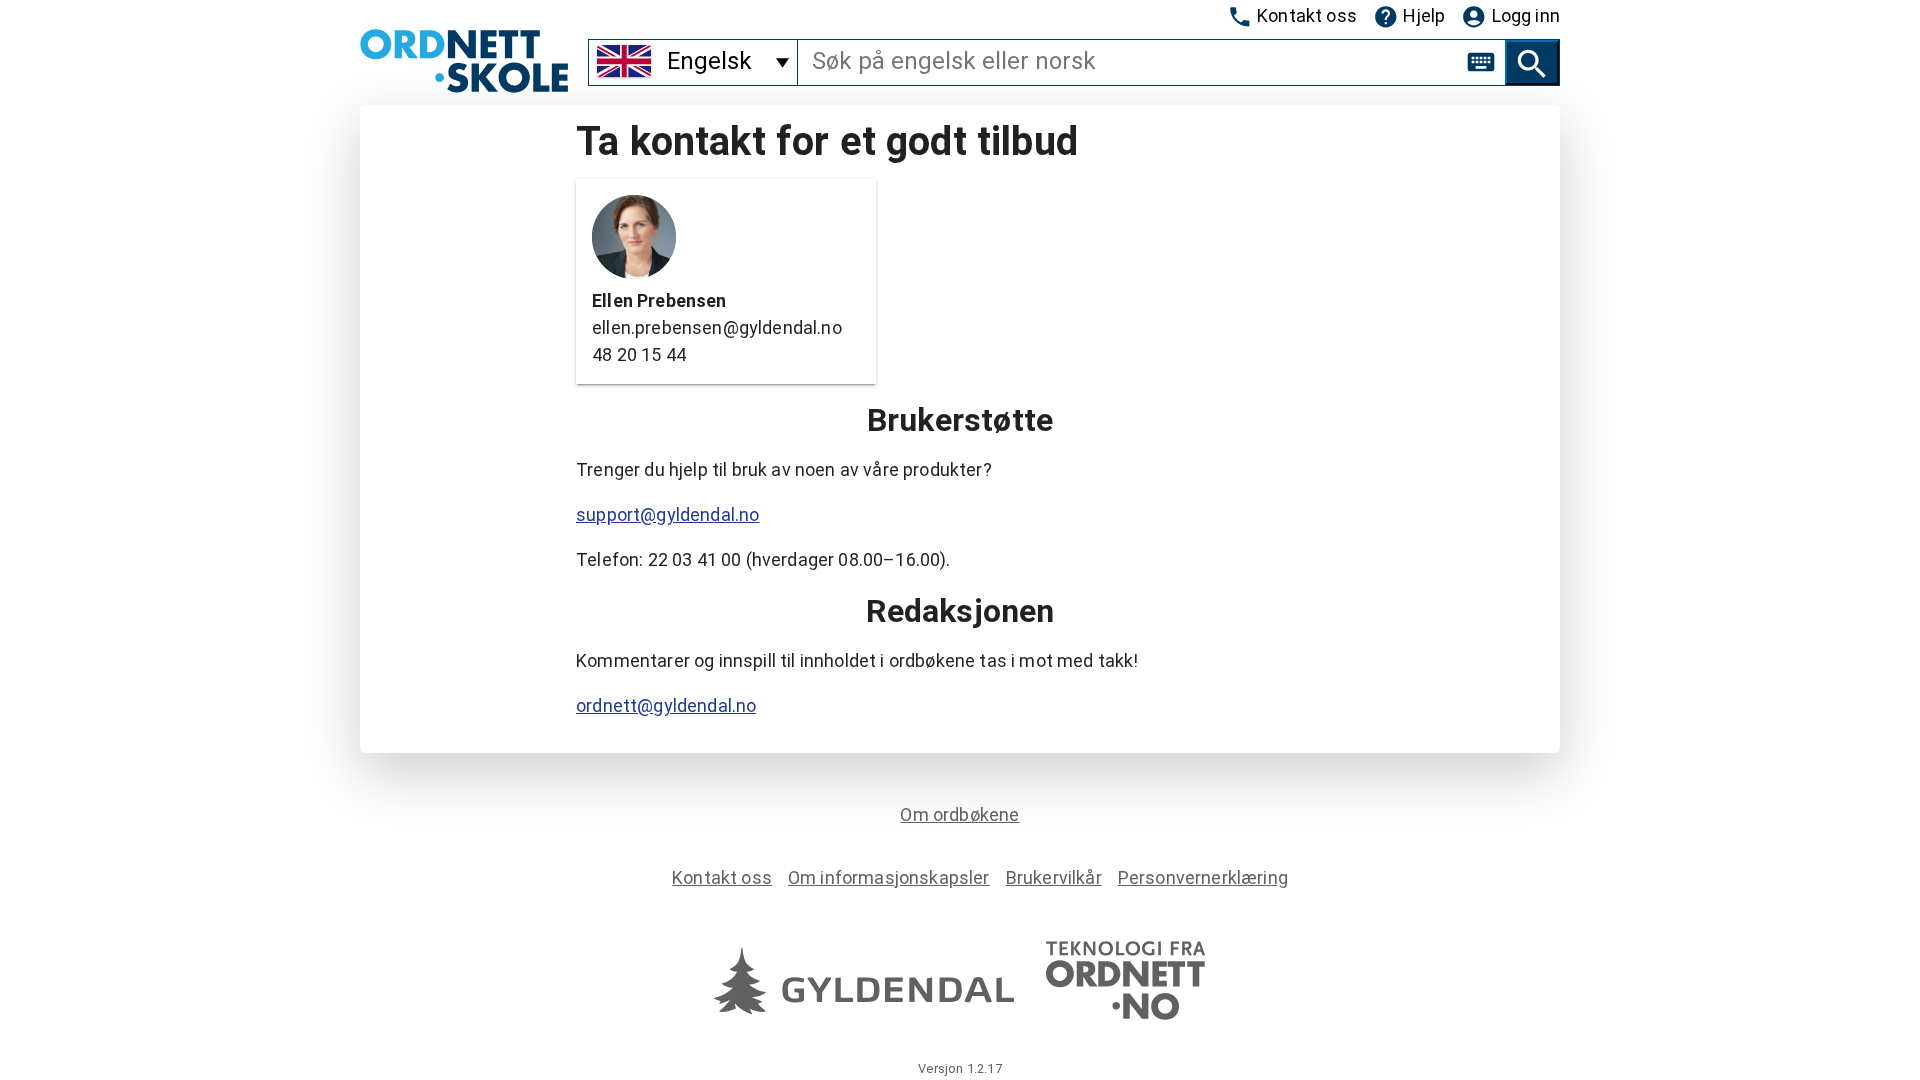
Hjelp (1424, 15)
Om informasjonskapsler (889, 877)
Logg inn (1526, 15)
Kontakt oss (1307, 15)
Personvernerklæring (1203, 877)
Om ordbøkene (959, 814)
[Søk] (1532, 62)
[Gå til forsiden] (464, 86)
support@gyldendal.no (667, 514)
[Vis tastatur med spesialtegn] (1481, 61)
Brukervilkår (1054, 877)
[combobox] (1127, 61)
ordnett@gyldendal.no (666, 705)
